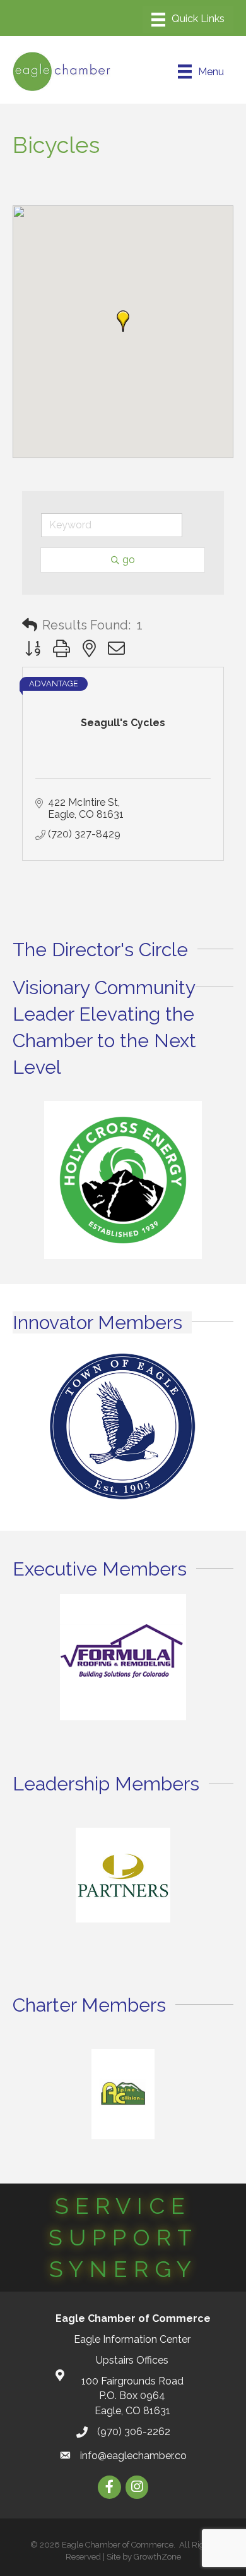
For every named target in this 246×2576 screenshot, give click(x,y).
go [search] (129, 560)
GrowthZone (157, 2557)
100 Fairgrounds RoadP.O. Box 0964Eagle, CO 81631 (132, 2396)
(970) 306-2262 (134, 2432)
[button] (123, 321)
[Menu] (188, 20)
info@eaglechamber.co (133, 2456)
